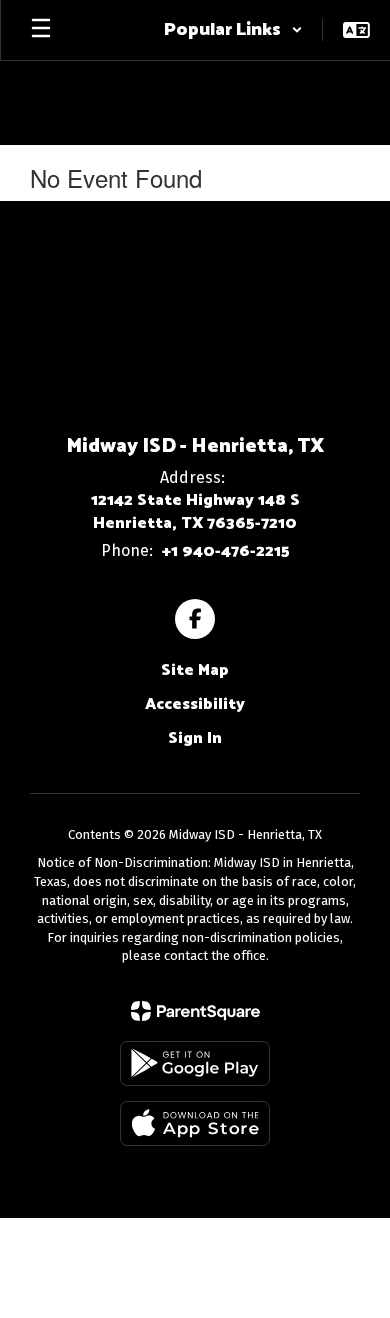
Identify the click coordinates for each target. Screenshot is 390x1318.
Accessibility (195, 704)
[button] (233, 30)
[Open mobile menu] (41, 30)
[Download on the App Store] (195, 1123)
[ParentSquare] (195, 1011)
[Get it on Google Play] (195, 1063)
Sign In (195, 738)
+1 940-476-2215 (226, 551)
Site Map (195, 670)
